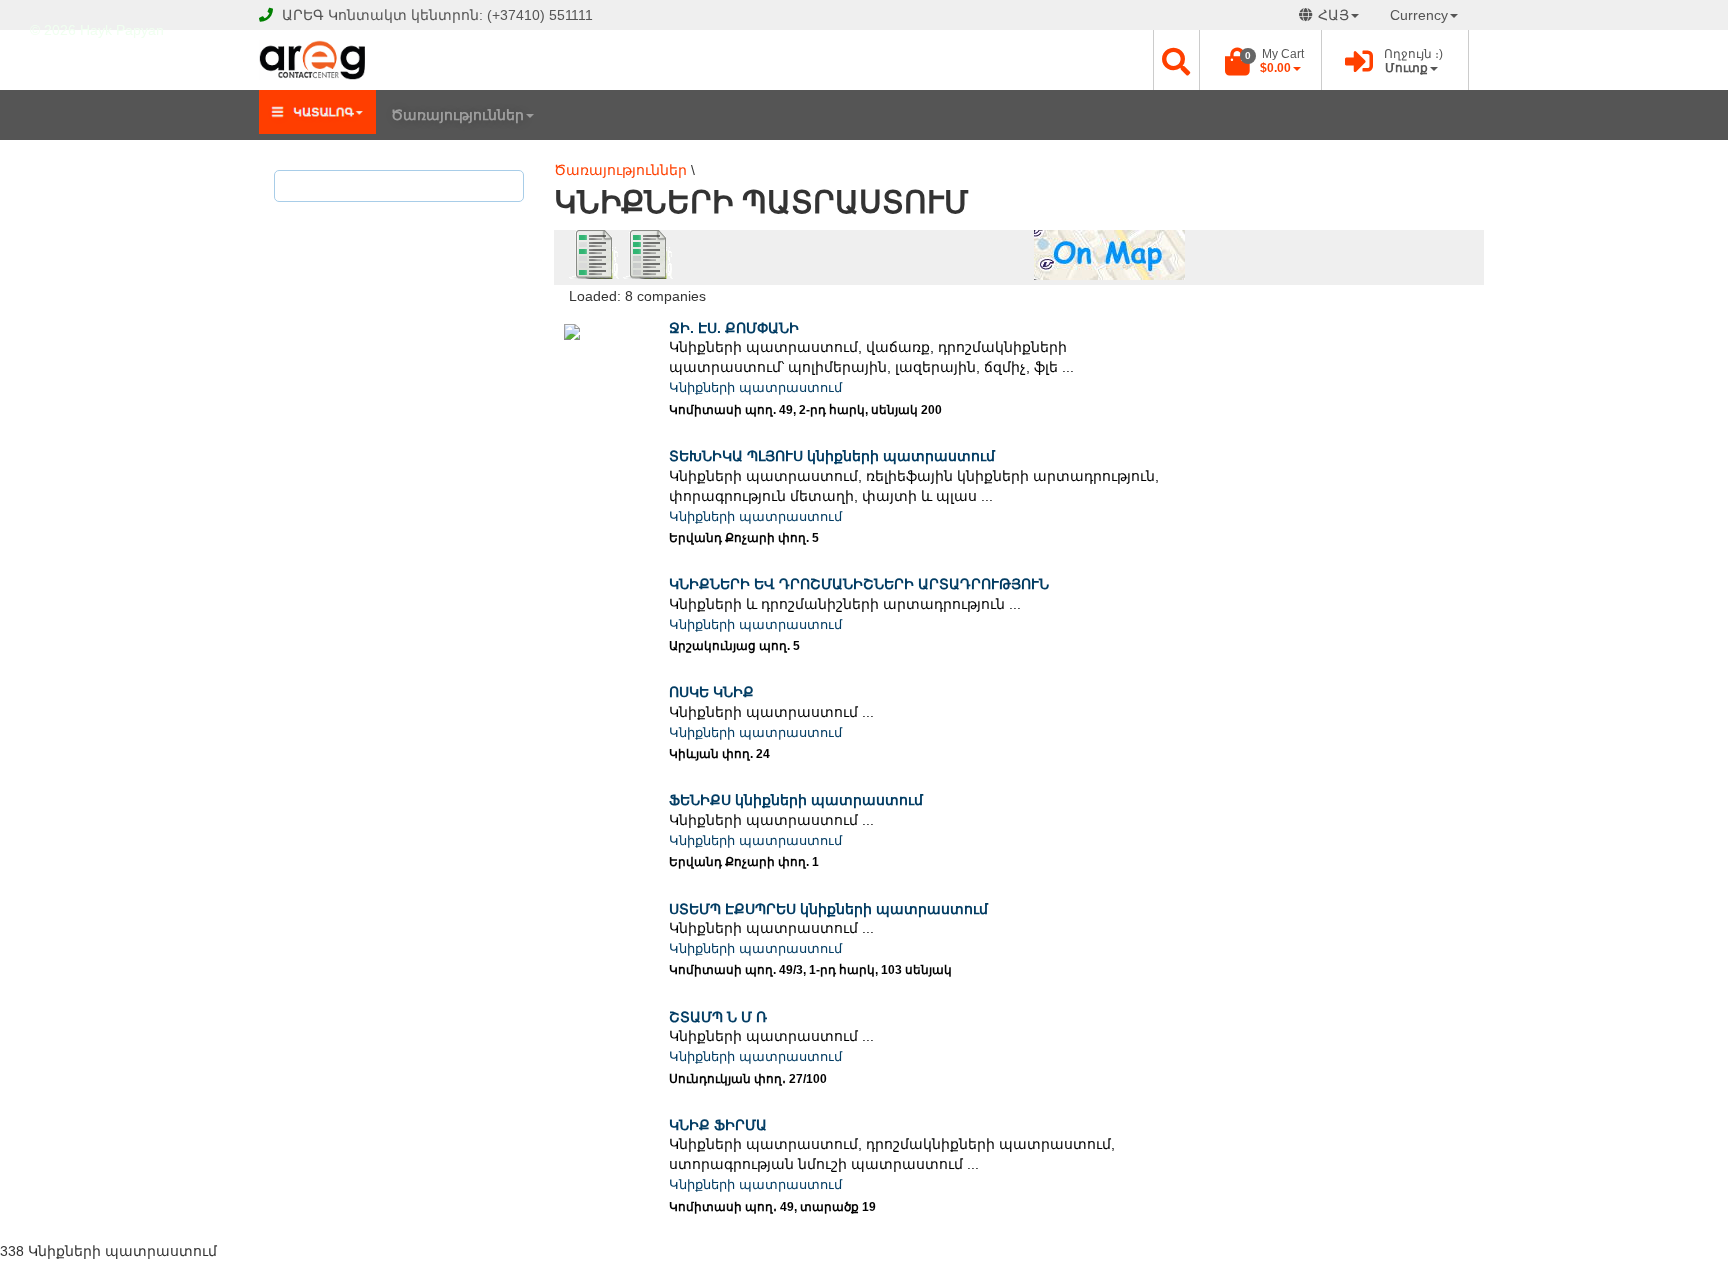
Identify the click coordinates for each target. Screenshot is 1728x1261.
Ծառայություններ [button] (457, 115)
